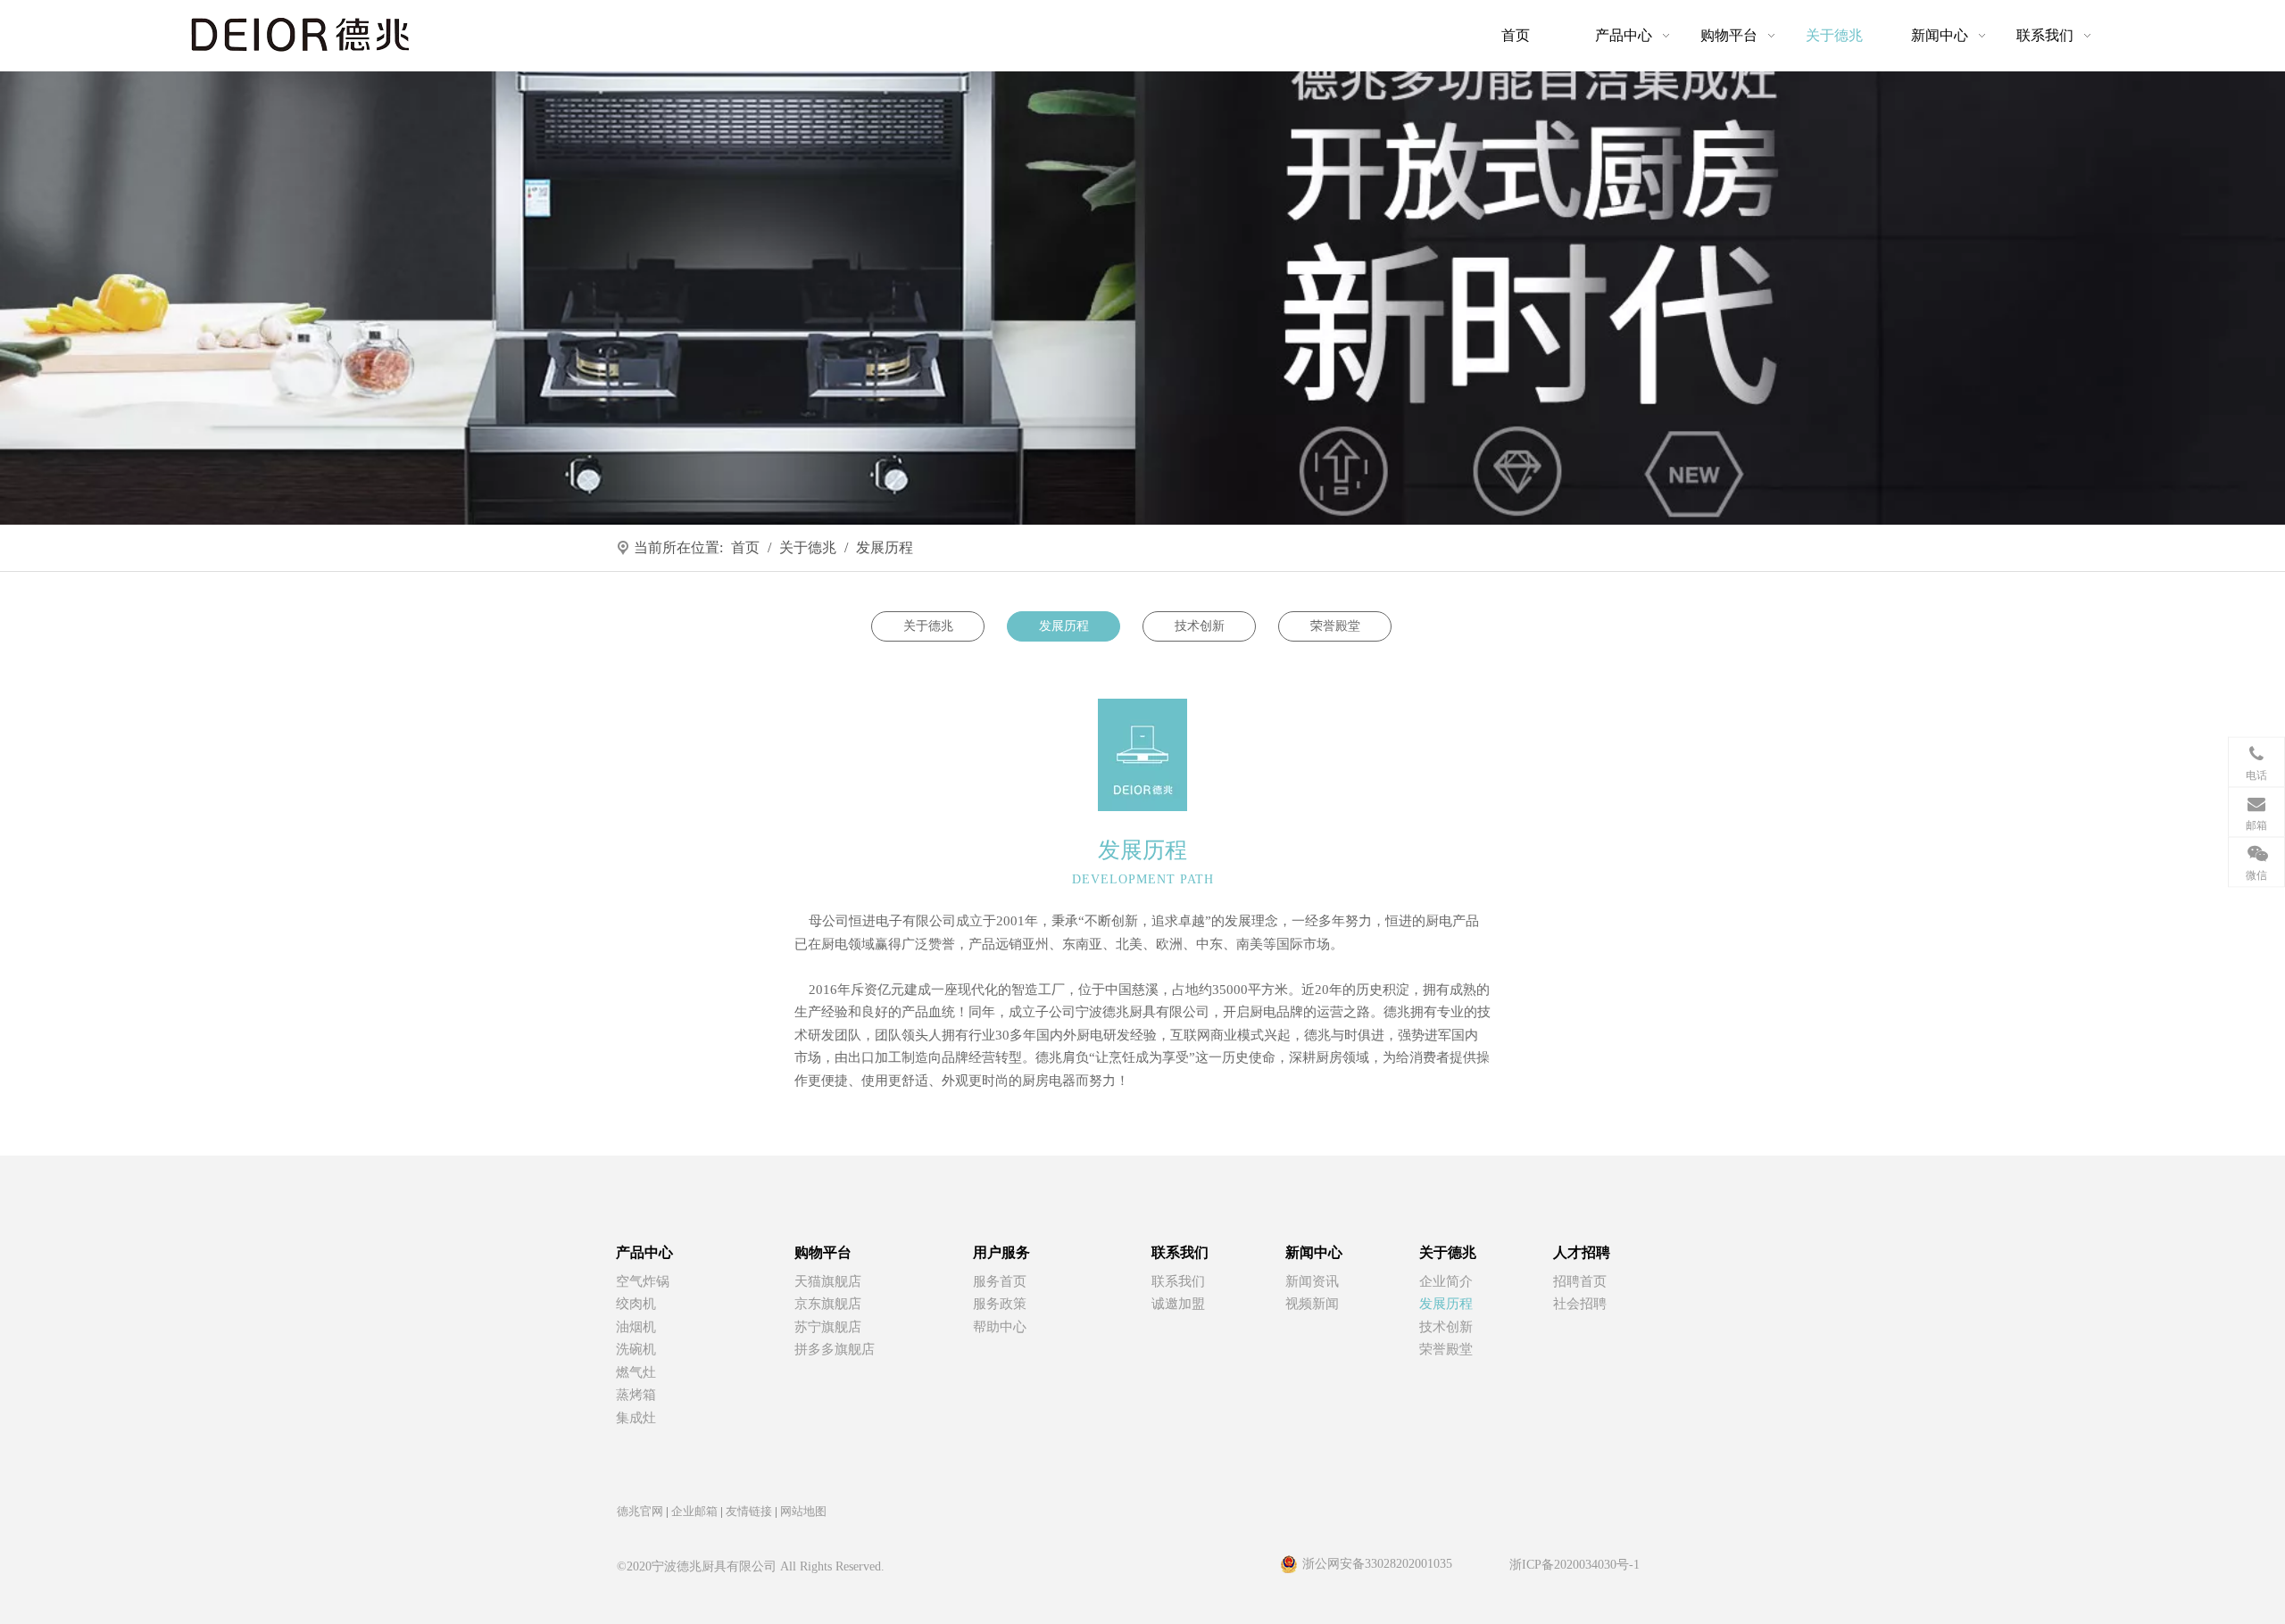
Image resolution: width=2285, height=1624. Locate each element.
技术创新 (1200, 626)
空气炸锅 (643, 1281)
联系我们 (1178, 1281)
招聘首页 (1580, 1281)
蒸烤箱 (636, 1395)
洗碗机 (636, 1349)
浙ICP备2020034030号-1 (1575, 1565)
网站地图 (803, 1511)
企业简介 (1446, 1281)
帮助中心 (1000, 1327)
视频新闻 (1312, 1304)
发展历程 (1064, 626)
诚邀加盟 (1178, 1304)
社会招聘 (1580, 1304)
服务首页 (1000, 1281)
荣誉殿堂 (1335, 626)
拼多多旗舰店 (835, 1349)
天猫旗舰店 (828, 1281)
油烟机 (636, 1327)
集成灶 (636, 1418)
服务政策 (1000, 1304)
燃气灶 (636, 1372)
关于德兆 (928, 626)
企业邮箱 (694, 1511)
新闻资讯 (1312, 1281)
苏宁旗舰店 (828, 1327)
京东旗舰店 (828, 1304)
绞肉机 (636, 1304)
